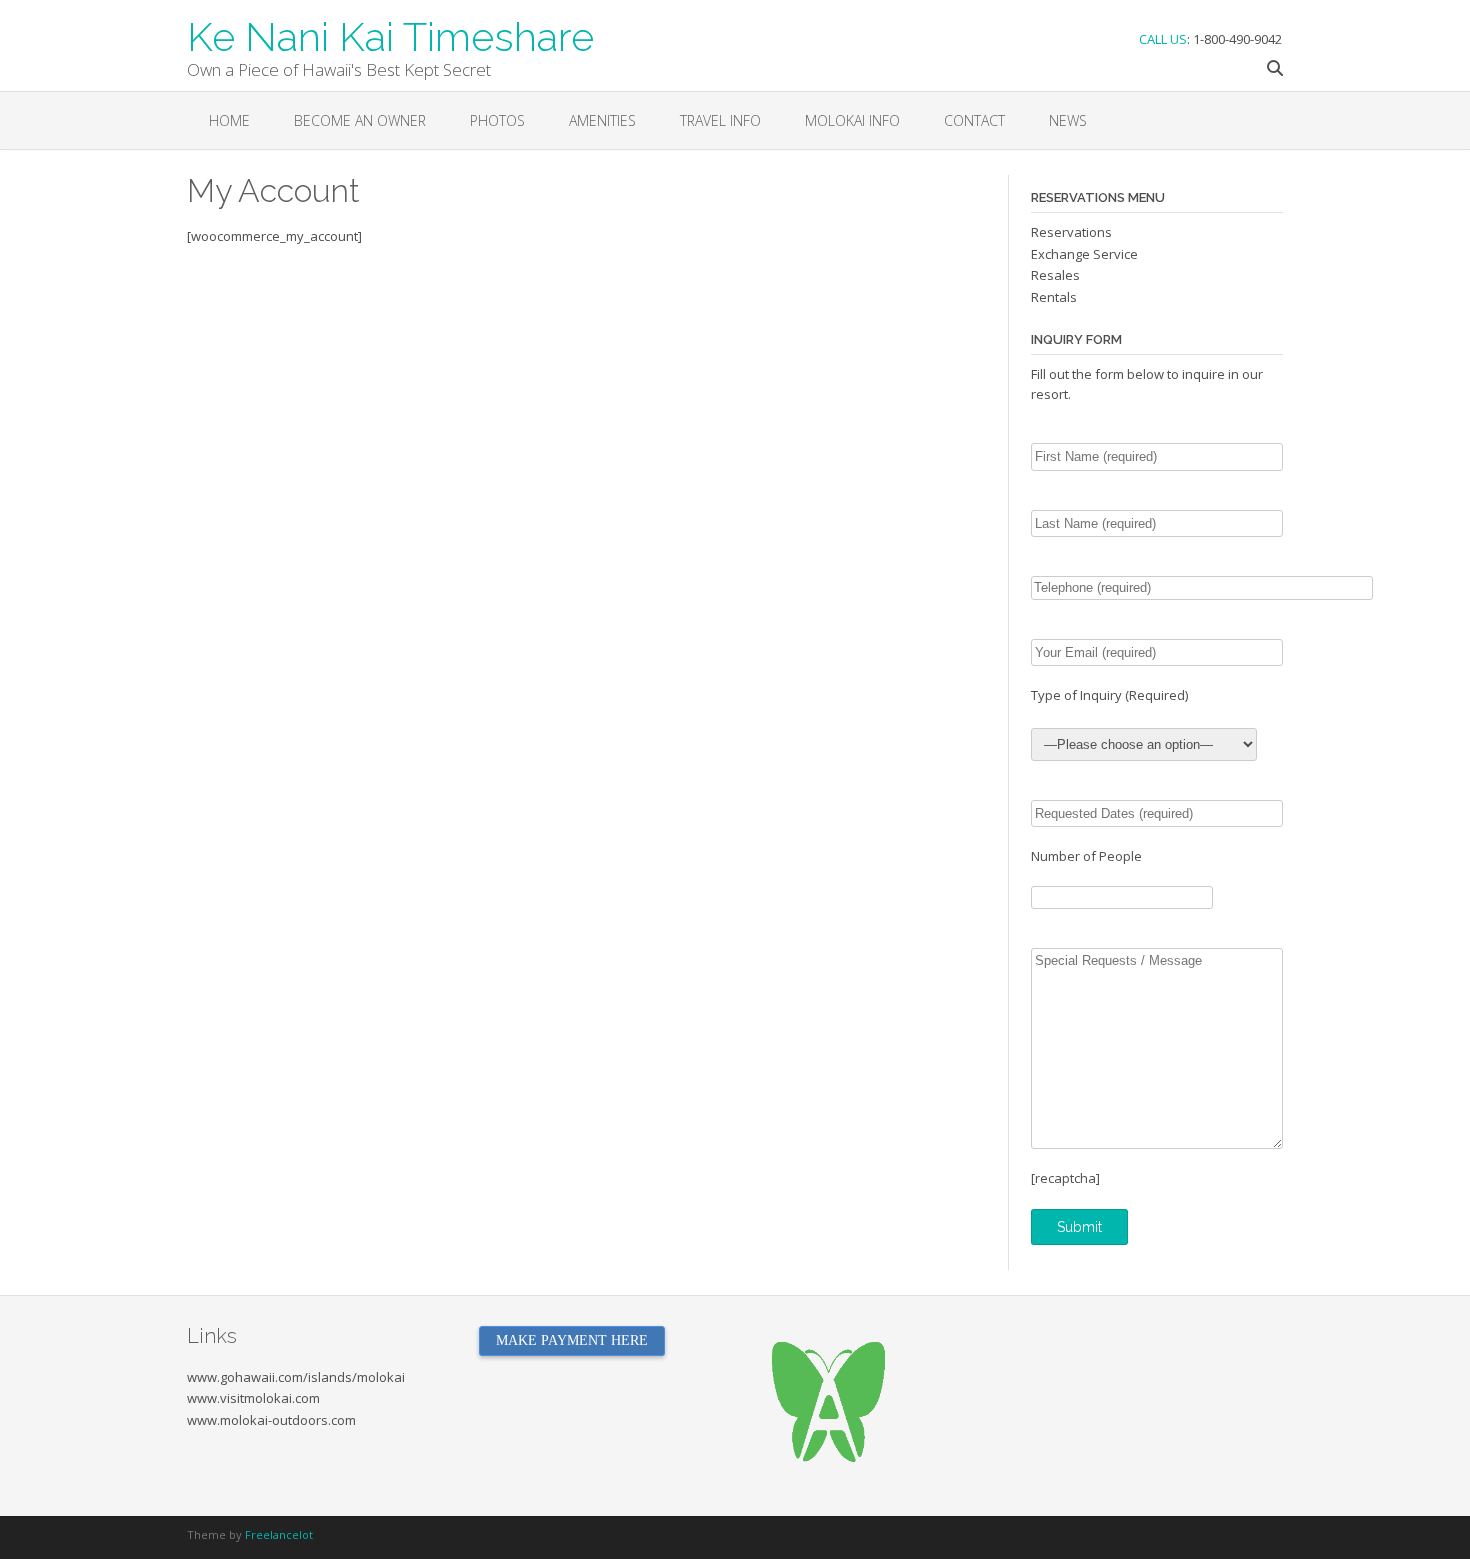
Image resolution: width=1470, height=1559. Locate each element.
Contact (974, 120)
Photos (497, 120)
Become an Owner (360, 120)
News (1068, 120)
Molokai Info (852, 120)
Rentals (1054, 297)
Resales (1055, 275)
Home (229, 120)
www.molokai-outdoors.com (271, 1420)
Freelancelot (279, 1534)
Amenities (602, 120)
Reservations (1071, 232)
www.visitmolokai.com (253, 1398)
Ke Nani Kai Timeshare (390, 35)
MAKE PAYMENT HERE (572, 1340)
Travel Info (720, 120)
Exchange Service (1084, 254)
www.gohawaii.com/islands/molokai (296, 1377)
